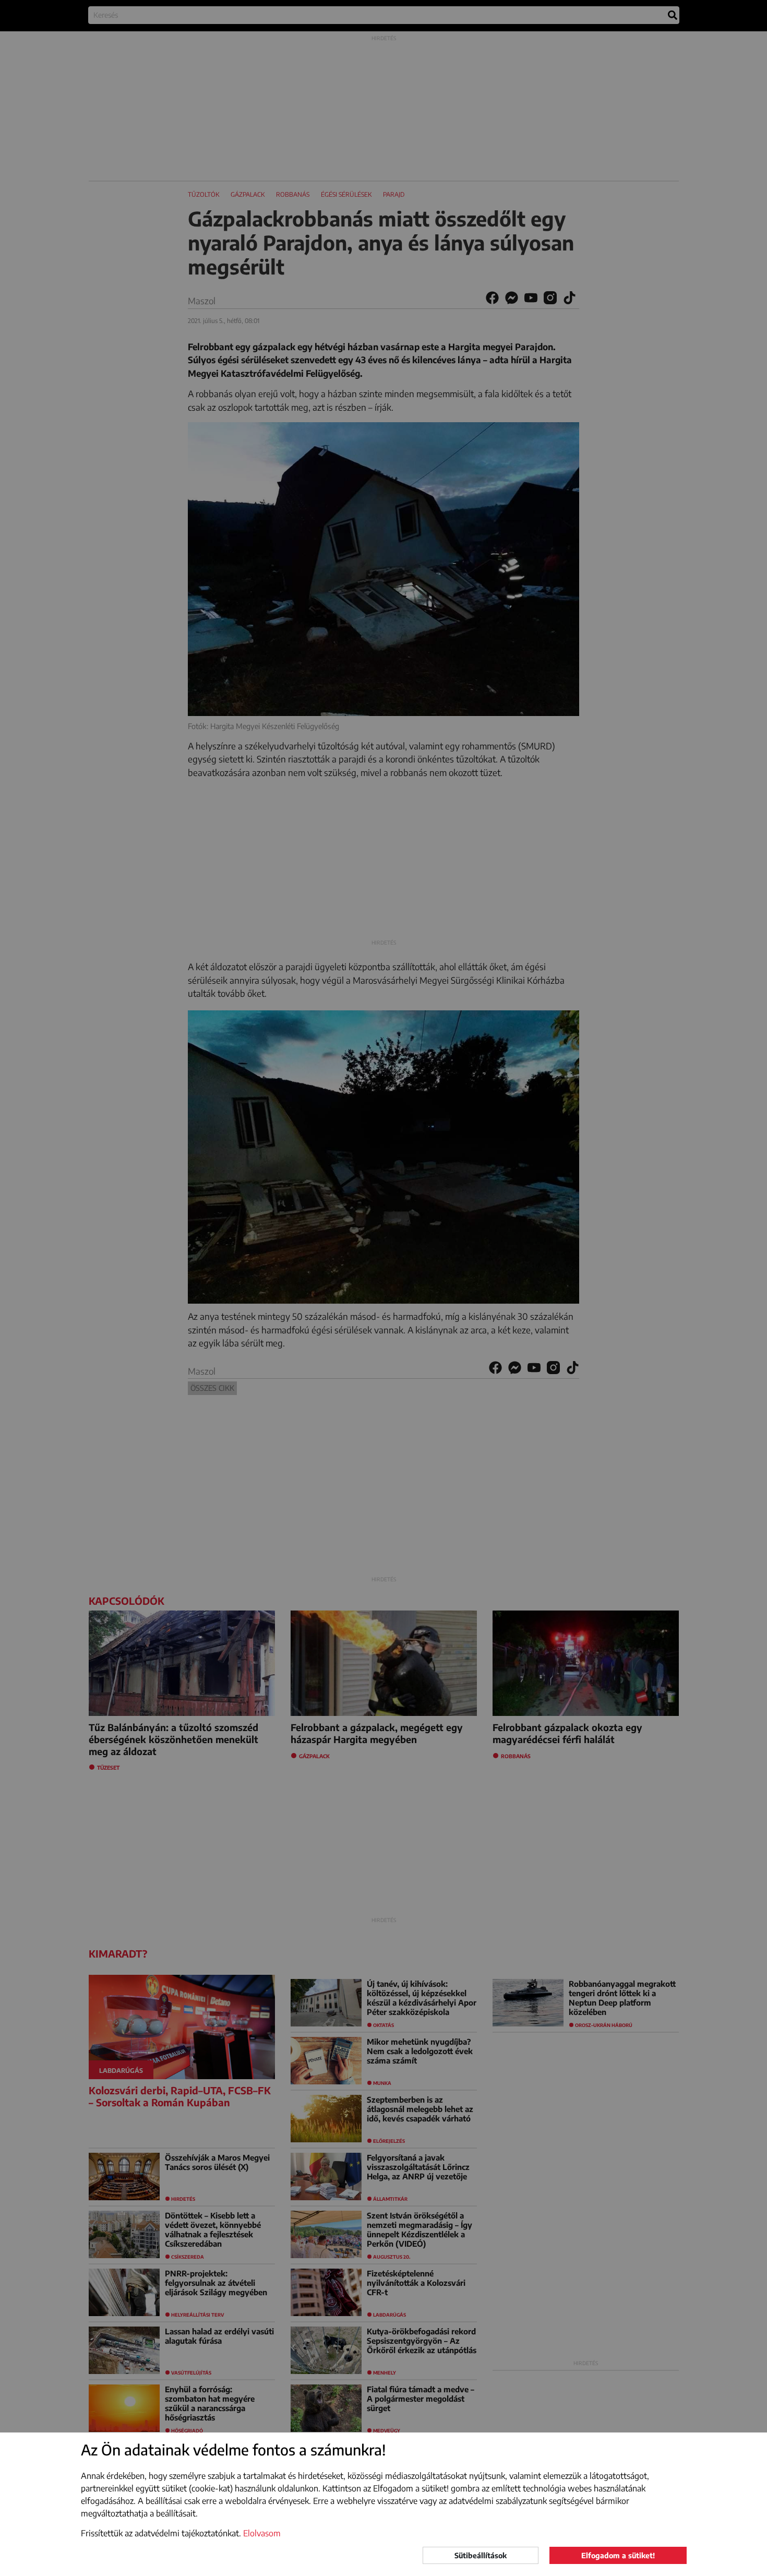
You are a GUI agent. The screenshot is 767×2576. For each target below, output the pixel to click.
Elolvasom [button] (262, 2533)
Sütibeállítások (481, 2555)
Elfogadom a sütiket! (618, 2555)
